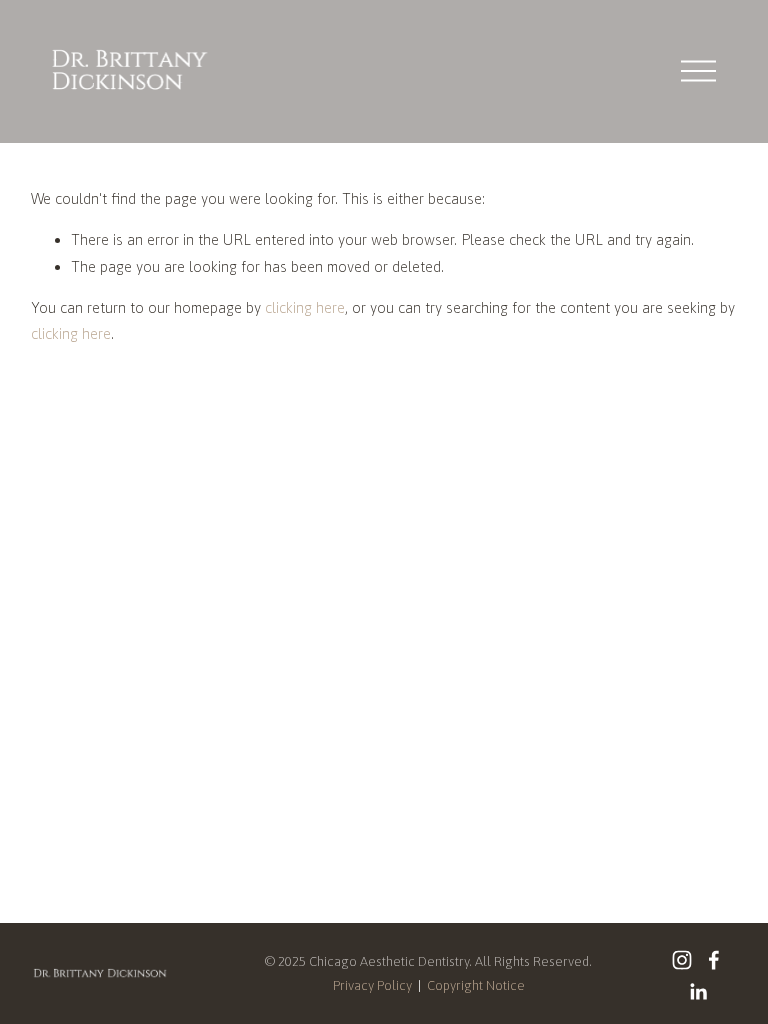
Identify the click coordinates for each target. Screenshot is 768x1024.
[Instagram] (682, 960)
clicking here (305, 307)
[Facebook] (714, 960)
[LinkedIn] (698, 992)
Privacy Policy (372, 985)
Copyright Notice (476, 985)
